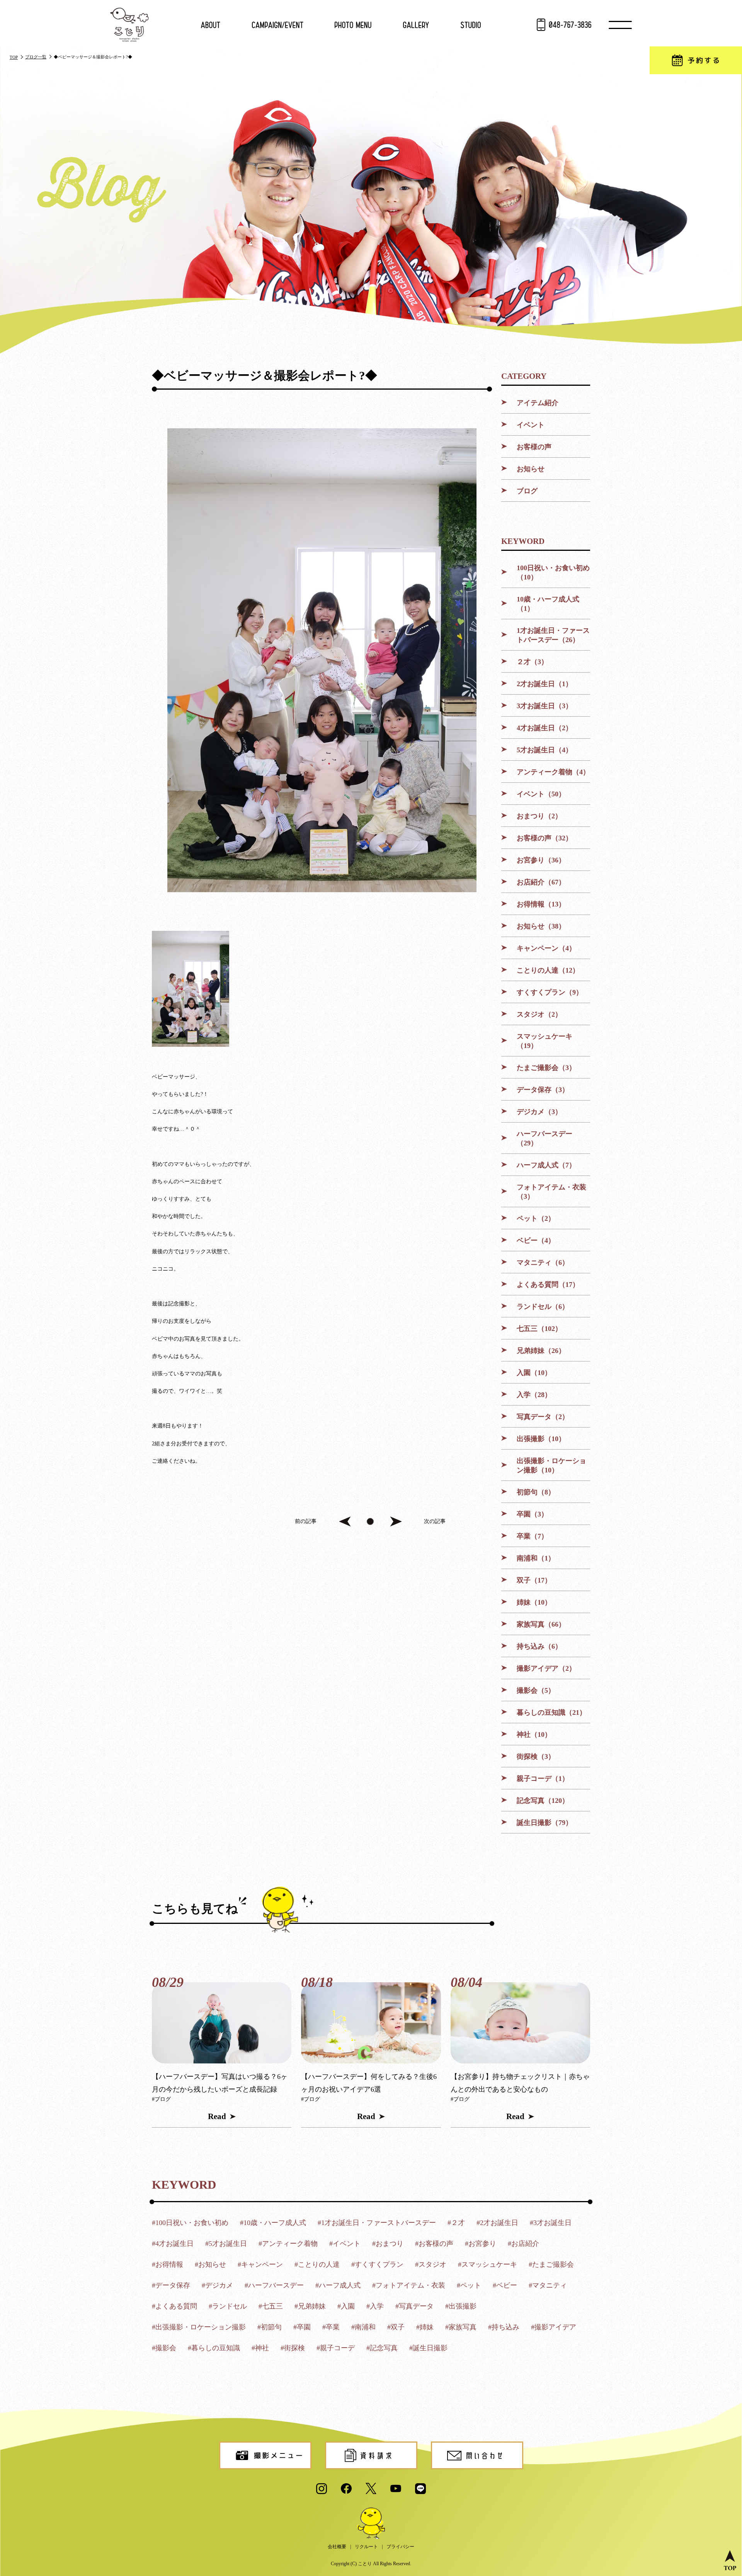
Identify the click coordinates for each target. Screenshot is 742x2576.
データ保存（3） (543, 1090)
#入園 (346, 2306)
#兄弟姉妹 (310, 2306)
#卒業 (331, 2327)
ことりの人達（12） (548, 970)
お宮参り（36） (541, 860)
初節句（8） (536, 1492)
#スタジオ (431, 2264)
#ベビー (505, 2285)
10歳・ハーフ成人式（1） (548, 604)
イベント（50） (541, 794)
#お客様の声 (434, 2244)
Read (217, 2116)
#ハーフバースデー (274, 2285)
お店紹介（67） (541, 882)
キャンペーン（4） (546, 948)
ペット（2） (536, 1218)
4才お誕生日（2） (545, 728)
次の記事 (435, 1521)
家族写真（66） (541, 1624)
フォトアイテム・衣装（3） (551, 1192)
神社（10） (534, 1734)
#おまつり (388, 2244)
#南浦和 (363, 2327)
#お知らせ (210, 2264)
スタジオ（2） (539, 1014)
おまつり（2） (539, 816)
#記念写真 (382, 2348)
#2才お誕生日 (497, 2223)
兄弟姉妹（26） (541, 1351)
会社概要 (337, 2547)
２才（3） (532, 662)
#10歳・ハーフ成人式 (273, 2223)
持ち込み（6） (539, 1646)
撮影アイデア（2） (546, 1668)
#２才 (456, 2223)
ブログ (527, 491)
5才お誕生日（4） (545, 750)
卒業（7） (532, 1536)
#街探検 (293, 2348)
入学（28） (534, 1395)
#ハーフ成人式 (338, 2285)
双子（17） (534, 1580)
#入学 (375, 2306)
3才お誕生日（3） (545, 706)
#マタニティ (548, 2285)
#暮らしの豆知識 (214, 2348)
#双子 (396, 2327)
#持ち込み (504, 2327)
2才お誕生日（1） (545, 684)
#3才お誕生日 (551, 2223)
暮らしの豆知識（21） (551, 1712)
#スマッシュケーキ (488, 2264)
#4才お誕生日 (173, 2244)
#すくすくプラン (377, 2264)
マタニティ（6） (543, 1262)
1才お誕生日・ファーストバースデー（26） (553, 635)
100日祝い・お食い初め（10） (553, 572)
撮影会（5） (536, 1690)
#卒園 (302, 2327)
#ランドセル (228, 2306)
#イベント (345, 2244)
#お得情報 (168, 2264)
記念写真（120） (543, 1801)
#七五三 (271, 2306)
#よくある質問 (174, 2306)
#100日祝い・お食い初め (190, 2223)
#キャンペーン (260, 2264)
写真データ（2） (543, 1417)
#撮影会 (164, 2348)
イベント (531, 425)
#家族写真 (461, 2327)
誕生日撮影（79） (545, 1823)
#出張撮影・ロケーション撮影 (199, 2327)
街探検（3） (536, 1757)
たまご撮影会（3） (546, 1068)
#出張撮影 (461, 2306)
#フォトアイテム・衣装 (409, 2285)
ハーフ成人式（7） (546, 1165)
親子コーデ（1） (543, 1779)
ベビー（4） (536, 1240)
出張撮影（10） (541, 1439)
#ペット (469, 2285)
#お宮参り (481, 2244)
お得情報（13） (541, 904)
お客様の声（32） (545, 838)
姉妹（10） (534, 1602)
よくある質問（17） (548, 1285)
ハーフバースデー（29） (545, 1138)
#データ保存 (171, 2285)
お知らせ (531, 469)
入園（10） (534, 1373)
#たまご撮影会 (551, 2264)
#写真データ (414, 2306)
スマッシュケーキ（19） (545, 1041)
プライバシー (400, 2547)
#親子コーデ (336, 2348)
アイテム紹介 (538, 403)
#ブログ (161, 2099)
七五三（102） (539, 1329)
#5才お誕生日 (226, 2244)
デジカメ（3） (539, 1112)
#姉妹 (425, 2327)
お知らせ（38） (541, 926)
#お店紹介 (523, 2244)
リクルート (366, 2547)
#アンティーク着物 (288, 2244)
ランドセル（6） (543, 1307)
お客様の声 (534, 447)
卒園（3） (532, 1514)
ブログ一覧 (36, 57)
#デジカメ (217, 2285)
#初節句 (270, 2327)
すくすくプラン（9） (550, 992)
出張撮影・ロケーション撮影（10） (551, 1465)
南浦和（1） (536, 1558)
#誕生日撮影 (428, 2348)
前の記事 (306, 1521)
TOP (14, 57)
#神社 (260, 2348)
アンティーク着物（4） (553, 772)
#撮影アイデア (554, 2327)
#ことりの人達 (317, 2264)
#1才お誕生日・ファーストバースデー (377, 2223)
